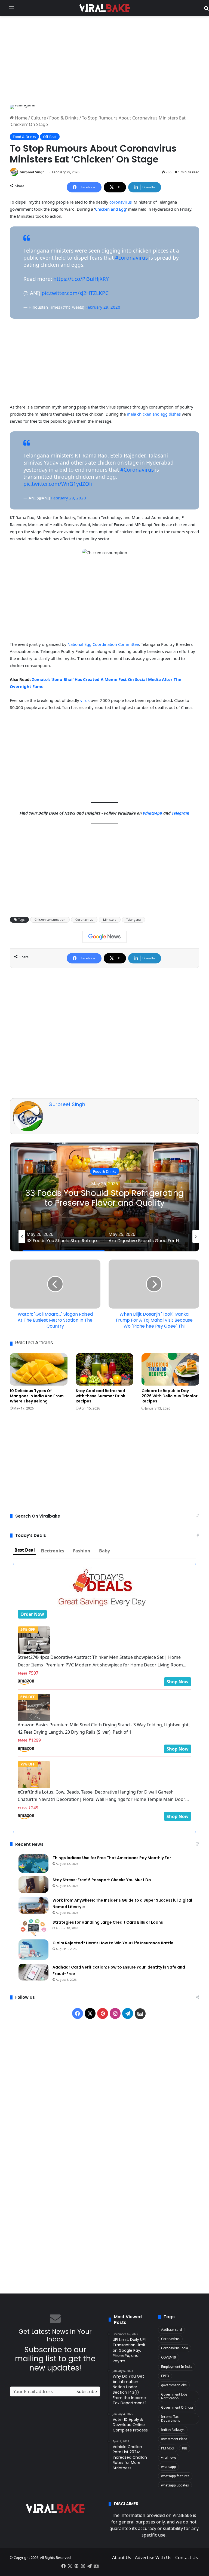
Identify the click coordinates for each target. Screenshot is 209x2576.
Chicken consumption (50, 919)
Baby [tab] (104, 1551)
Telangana (133, 919)
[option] (104, 1197)
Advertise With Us (153, 2557)
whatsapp (168, 2467)
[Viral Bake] (104, 8)
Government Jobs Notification (174, 2396)
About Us (122, 2557)
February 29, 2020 (103, 307)
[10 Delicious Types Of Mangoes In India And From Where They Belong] (39, 1370)
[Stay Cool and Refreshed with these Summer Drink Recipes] (104, 1369)
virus (85, 700)
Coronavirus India (175, 2348)
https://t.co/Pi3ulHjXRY (81, 279)
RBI (185, 2448)
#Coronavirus (137, 470)
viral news (169, 2457)
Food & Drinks (64, 118)
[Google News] (104, 937)
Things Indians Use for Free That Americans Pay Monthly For (112, 1858)
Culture (38, 118)
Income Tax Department (170, 2419)
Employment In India (177, 2367)
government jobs (174, 2385)
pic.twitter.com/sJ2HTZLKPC (75, 293)
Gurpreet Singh (32, 172)
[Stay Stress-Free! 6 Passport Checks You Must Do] (33, 1885)
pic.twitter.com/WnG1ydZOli (58, 484)
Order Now (32, 1614)
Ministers (110, 919)
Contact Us (187, 2557)
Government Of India (177, 2407)
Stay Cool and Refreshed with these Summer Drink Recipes (100, 1396)
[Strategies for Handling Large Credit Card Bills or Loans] (33, 1927)
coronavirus (120, 202)
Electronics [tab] (52, 1551)
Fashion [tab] (82, 1551)
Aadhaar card (171, 2330)
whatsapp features (175, 2476)
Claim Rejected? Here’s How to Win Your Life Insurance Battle (113, 1943)
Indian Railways (173, 2430)
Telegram (181, 813)
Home (21, 118)
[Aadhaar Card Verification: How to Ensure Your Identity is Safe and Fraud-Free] (33, 1972)
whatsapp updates (175, 2485)
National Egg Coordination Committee (103, 644)
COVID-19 (169, 2357)
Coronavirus (84, 919)
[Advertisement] (104, 60)
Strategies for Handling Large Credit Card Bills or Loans (108, 1922)
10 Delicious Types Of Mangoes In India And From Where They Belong (37, 1396)
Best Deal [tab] (25, 1550)
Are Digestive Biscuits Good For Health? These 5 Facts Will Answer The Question (105, 1198)
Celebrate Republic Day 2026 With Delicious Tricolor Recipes (170, 1396)
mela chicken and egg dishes (154, 414)
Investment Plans (174, 2439)
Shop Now (178, 1682)
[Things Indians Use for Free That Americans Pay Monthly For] (33, 1863)
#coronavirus (131, 258)
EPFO (165, 2376)
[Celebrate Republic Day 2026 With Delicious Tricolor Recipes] (170, 1369)
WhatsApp (153, 813)
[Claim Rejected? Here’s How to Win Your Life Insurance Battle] (33, 1950)
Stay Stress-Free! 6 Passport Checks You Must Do (102, 1880)
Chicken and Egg (110, 209)
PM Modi (168, 2448)
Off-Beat (50, 137)
